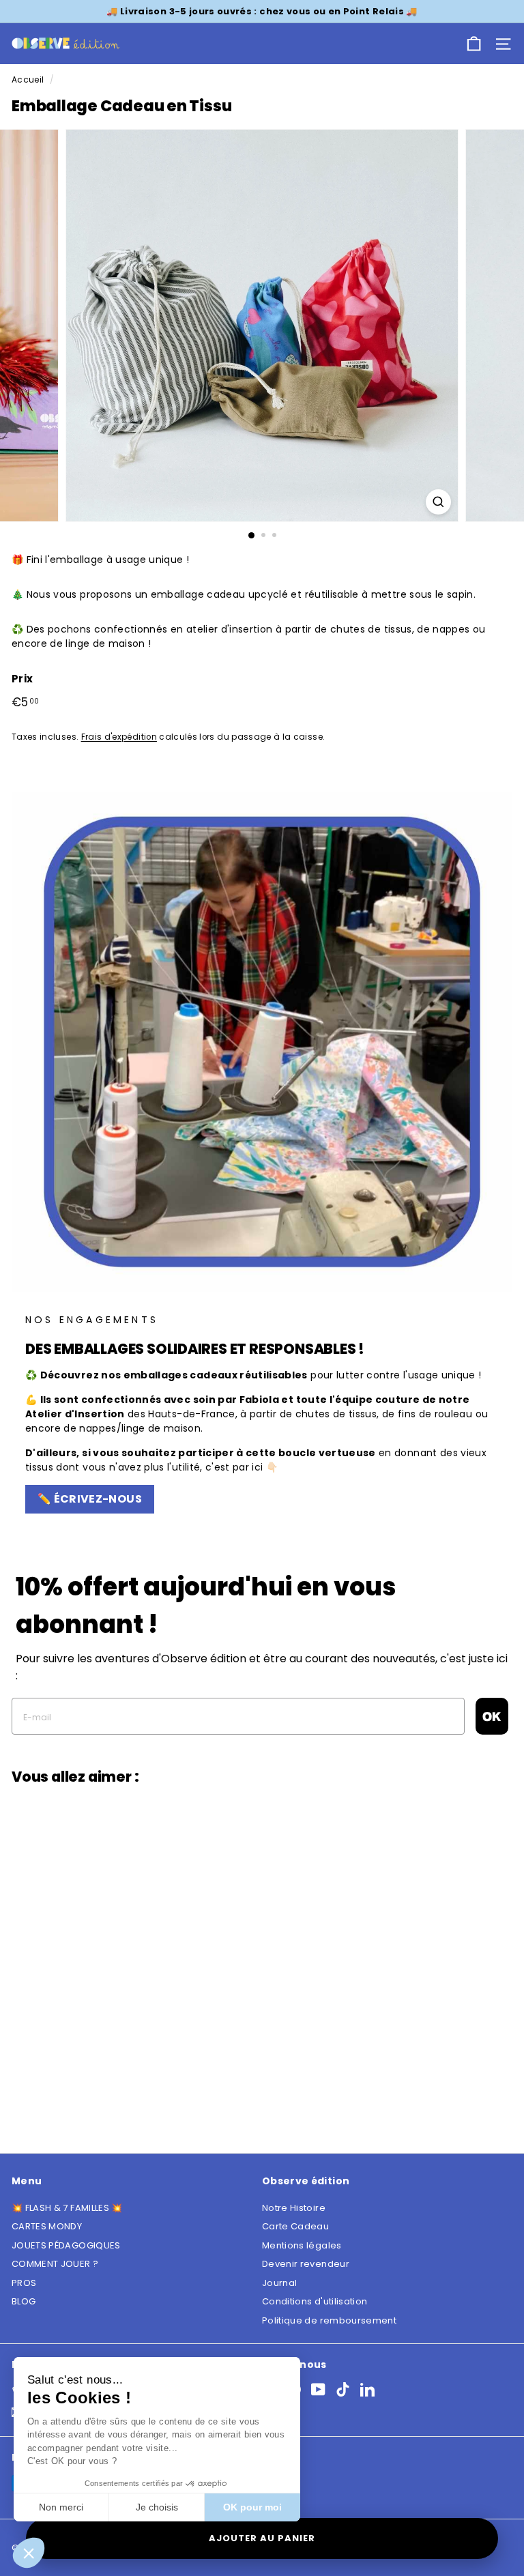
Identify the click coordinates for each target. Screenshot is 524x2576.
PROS (24, 2283)
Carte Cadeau (295, 2226)
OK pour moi (252, 2507)
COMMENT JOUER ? (55, 2264)
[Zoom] (438, 502)
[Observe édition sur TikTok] (343, 2389)
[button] (29, 2553)
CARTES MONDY (47, 2226)
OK (492, 1716)
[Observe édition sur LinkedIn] (367, 2389)
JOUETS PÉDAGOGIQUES (66, 2245)
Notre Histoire (294, 2208)
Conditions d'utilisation (315, 2301)
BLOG (24, 2301)
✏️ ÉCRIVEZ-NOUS (90, 1499)
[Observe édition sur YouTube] (318, 2389)
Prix (22, 679)
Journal (279, 2283)
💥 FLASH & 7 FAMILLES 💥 (67, 2208)
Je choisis (157, 2507)
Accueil (28, 80)
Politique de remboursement (329, 2320)
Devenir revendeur (306, 2264)
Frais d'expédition (119, 737)
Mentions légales (302, 2245)
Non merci (61, 2507)
